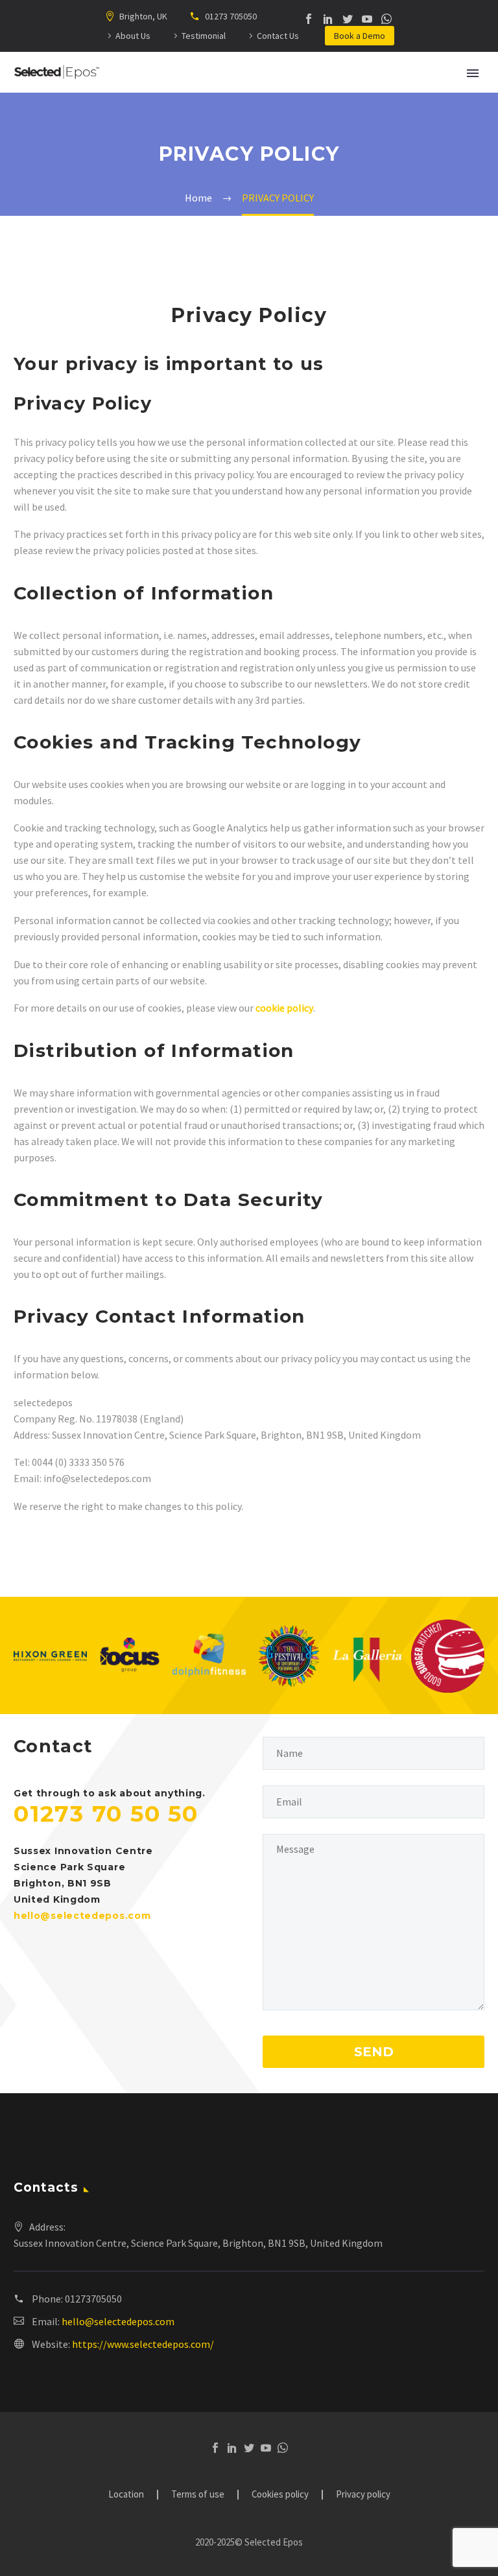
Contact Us (278, 36)
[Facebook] (309, 19)
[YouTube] (367, 19)
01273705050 (93, 2299)
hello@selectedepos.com (118, 2321)
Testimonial (204, 36)
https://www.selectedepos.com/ (143, 2344)
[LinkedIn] (328, 19)
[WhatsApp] (386, 19)
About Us (133, 36)
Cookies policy (280, 2495)
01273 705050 (230, 16)
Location (126, 2495)
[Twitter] (348, 19)
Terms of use (198, 2495)
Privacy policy (363, 2495)
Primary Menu (473, 73)
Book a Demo (360, 36)
